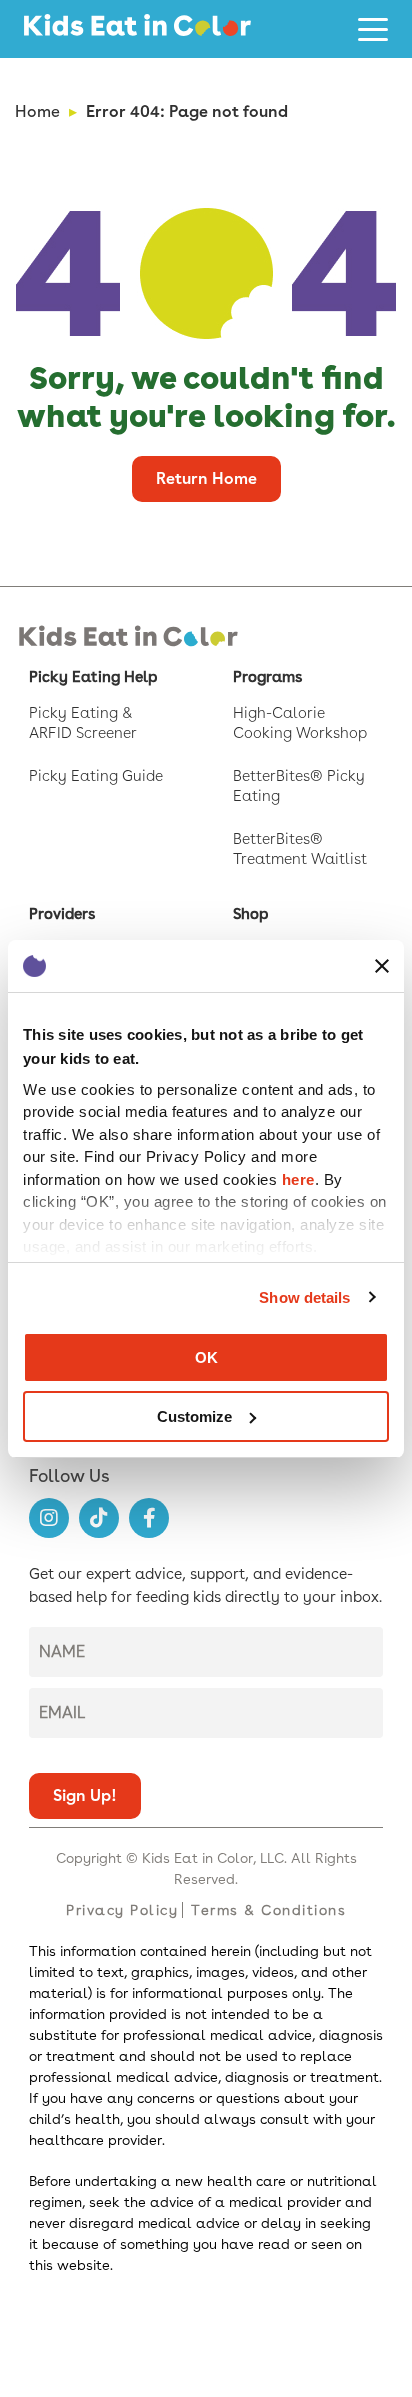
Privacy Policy (122, 1910)
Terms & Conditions (268, 1910)
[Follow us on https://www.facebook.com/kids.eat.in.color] (149, 1518)
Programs (267, 677)
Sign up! (85, 1795)
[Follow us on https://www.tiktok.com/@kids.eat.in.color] (99, 1518)
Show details (304, 1297)
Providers (62, 914)
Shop (250, 914)
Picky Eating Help (93, 677)
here (298, 1179)
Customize (194, 1416)
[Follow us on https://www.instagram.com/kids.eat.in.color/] (49, 1518)
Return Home (206, 478)
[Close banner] (382, 966)
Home (37, 111)
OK (206, 1357)
